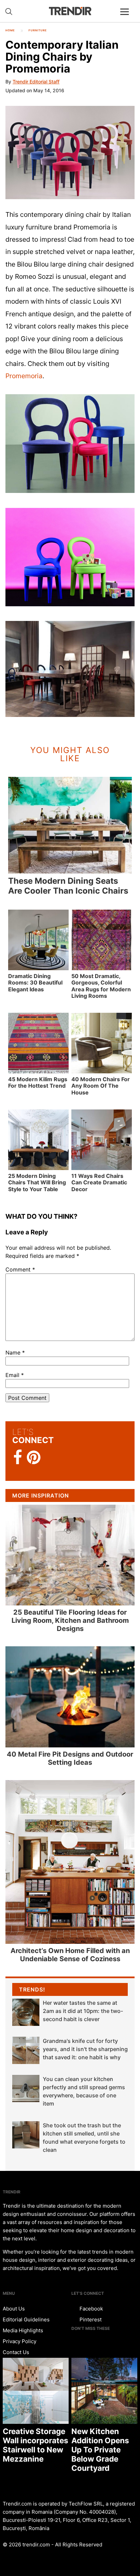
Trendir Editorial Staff (36, 82)
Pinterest (90, 2319)
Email (15, 1375)
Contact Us (16, 2352)
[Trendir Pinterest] (34, 1458)
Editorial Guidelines (26, 2319)
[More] (127, 17)
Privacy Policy (20, 2341)
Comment (20, 1269)
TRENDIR (70, 11)
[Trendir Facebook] (18, 1458)
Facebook (91, 2309)
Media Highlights (23, 2330)
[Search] (9, 12)
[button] (70, 153)
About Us (14, 2309)
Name (15, 1353)
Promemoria (24, 376)
